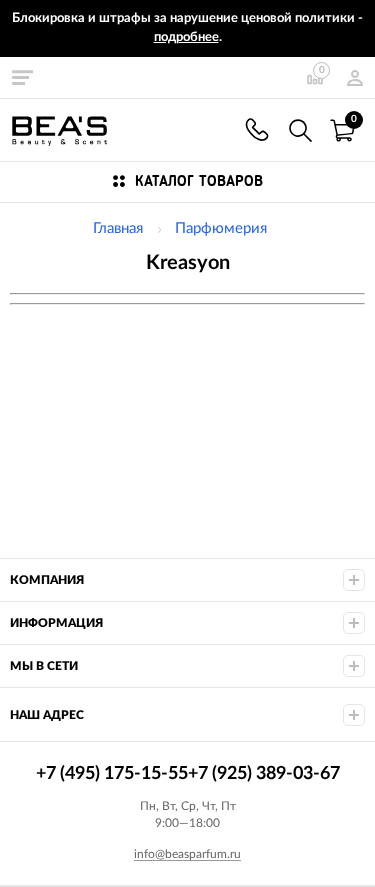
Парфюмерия (221, 228)
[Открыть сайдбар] (22, 77)
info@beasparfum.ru (187, 854)
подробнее (186, 37)
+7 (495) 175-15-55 (257, 129)
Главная (118, 228)
